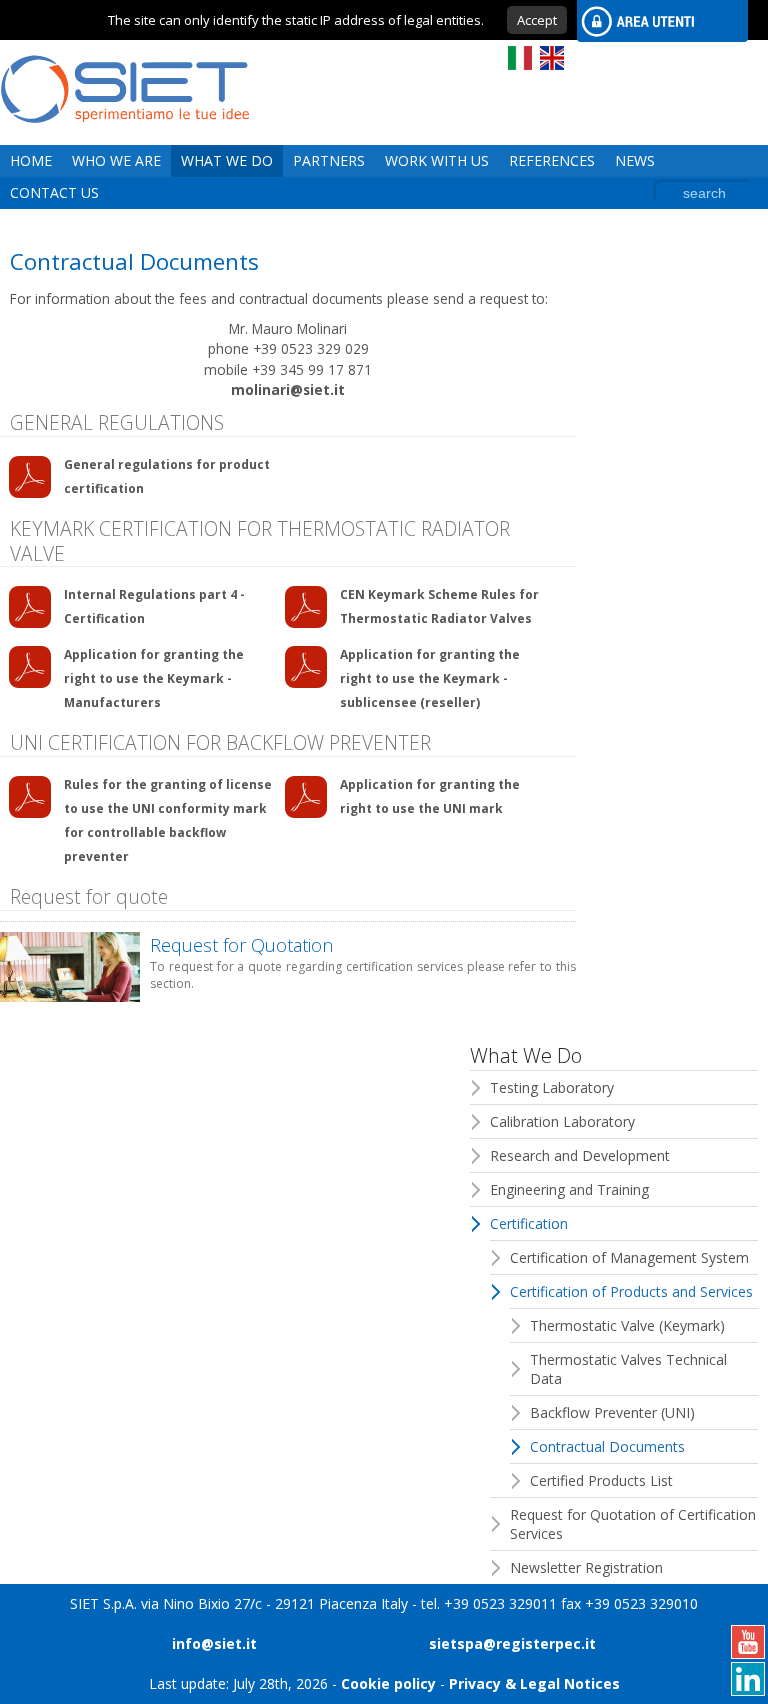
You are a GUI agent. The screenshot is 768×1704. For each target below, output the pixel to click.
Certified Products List (601, 1480)
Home (31, 160)
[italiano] (520, 58)
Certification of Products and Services (631, 1291)
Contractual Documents (607, 1446)
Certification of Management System (629, 1257)
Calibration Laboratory (562, 1121)
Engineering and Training (569, 1189)
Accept (537, 20)
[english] (552, 58)
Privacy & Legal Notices (534, 1683)
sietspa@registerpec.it (512, 1643)
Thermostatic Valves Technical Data (628, 1369)
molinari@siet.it (288, 389)
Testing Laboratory (552, 1087)
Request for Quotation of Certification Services (633, 1524)
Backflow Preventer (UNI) (612, 1412)
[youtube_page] (748, 1642)
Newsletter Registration (586, 1567)
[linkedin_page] (748, 1679)
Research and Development (580, 1155)
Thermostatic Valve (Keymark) (627, 1325)
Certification (529, 1223)
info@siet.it (214, 1643)
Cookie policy (388, 1683)
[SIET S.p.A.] (125, 134)
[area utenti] (654, 21)
